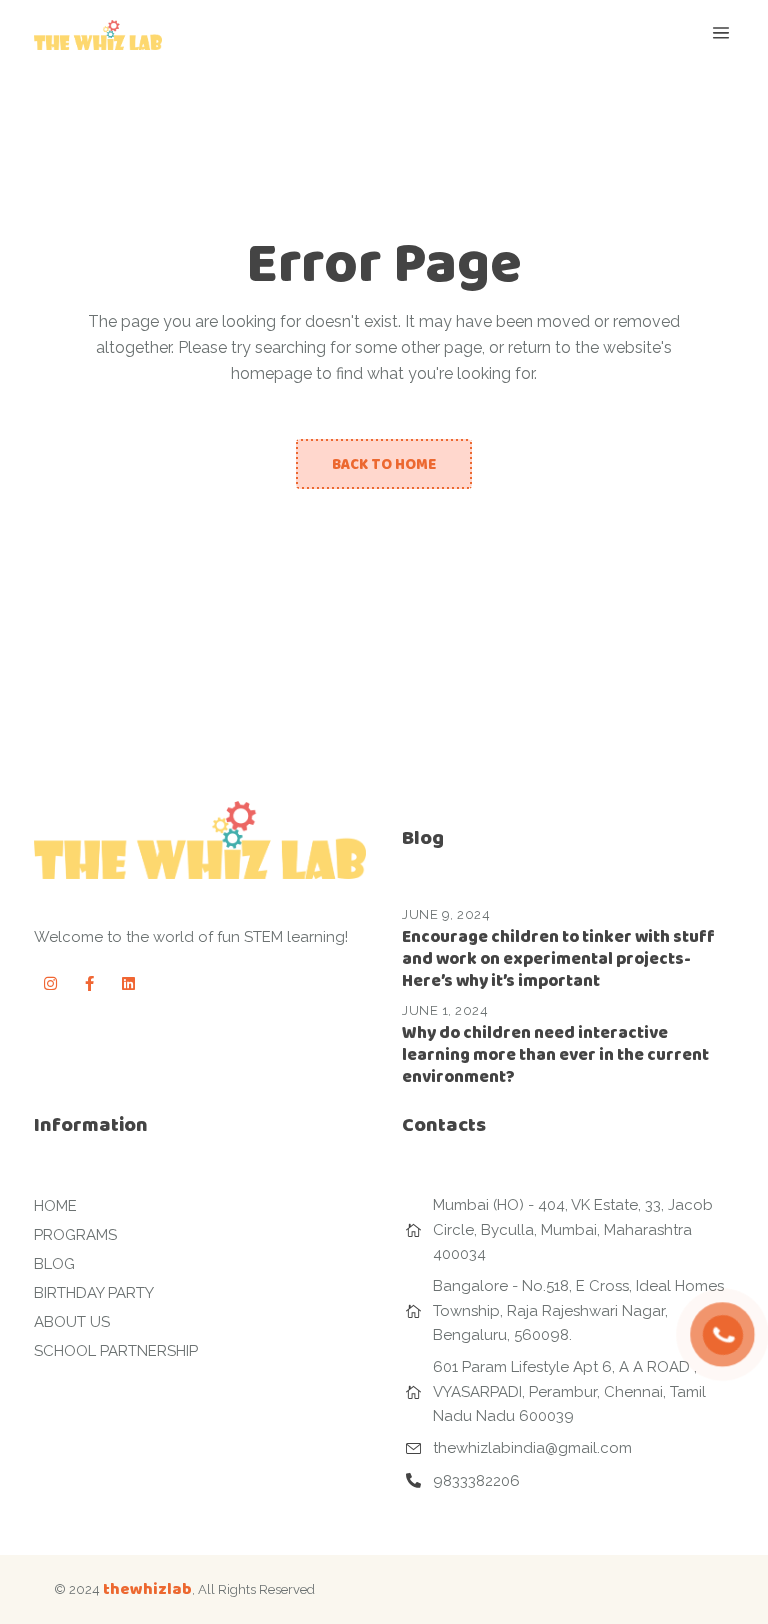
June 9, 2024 (446, 914)
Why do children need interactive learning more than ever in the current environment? (555, 1054)
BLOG (54, 1264)
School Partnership (116, 1351)
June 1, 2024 (445, 1010)
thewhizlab (147, 1588)
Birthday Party (94, 1293)
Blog (423, 837)
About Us (72, 1322)
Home (55, 1206)
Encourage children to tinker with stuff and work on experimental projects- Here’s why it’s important (558, 958)
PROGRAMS (75, 1235)
